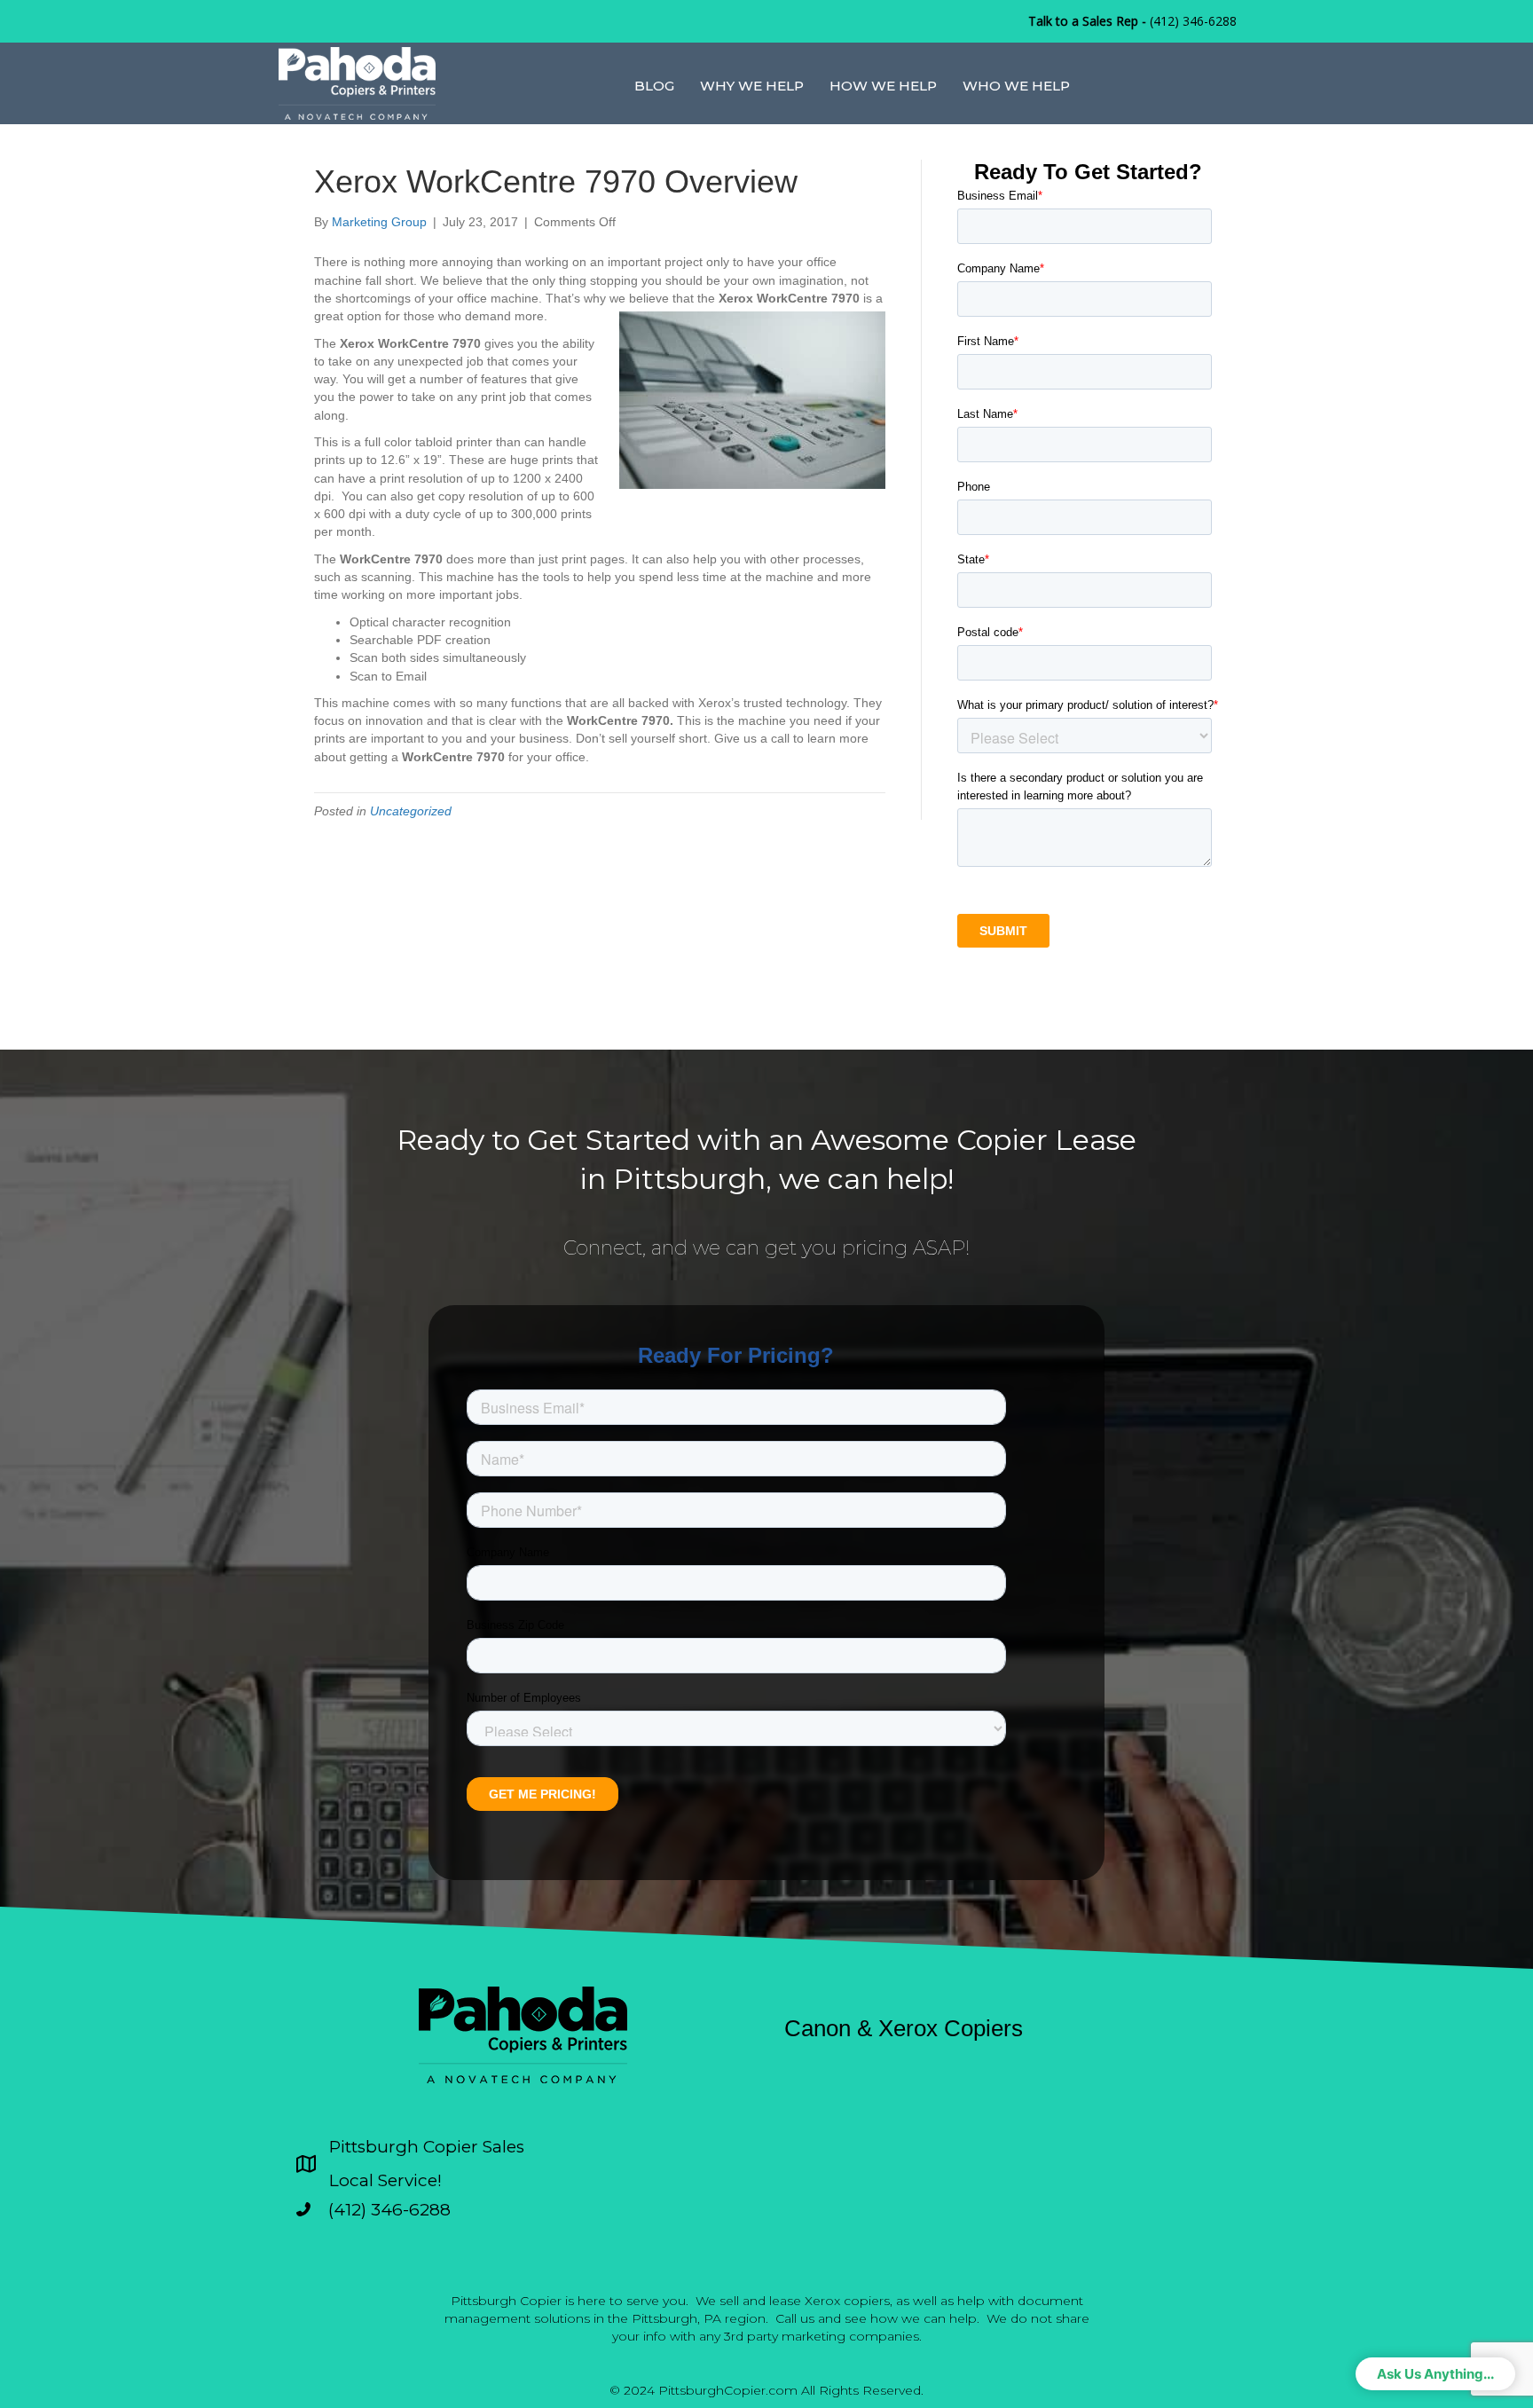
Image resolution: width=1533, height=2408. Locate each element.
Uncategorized (411, 811)
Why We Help (752, 86)
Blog (654, 86)
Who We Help (1016, 86)
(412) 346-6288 (1193, 21)
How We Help (883, 86)
